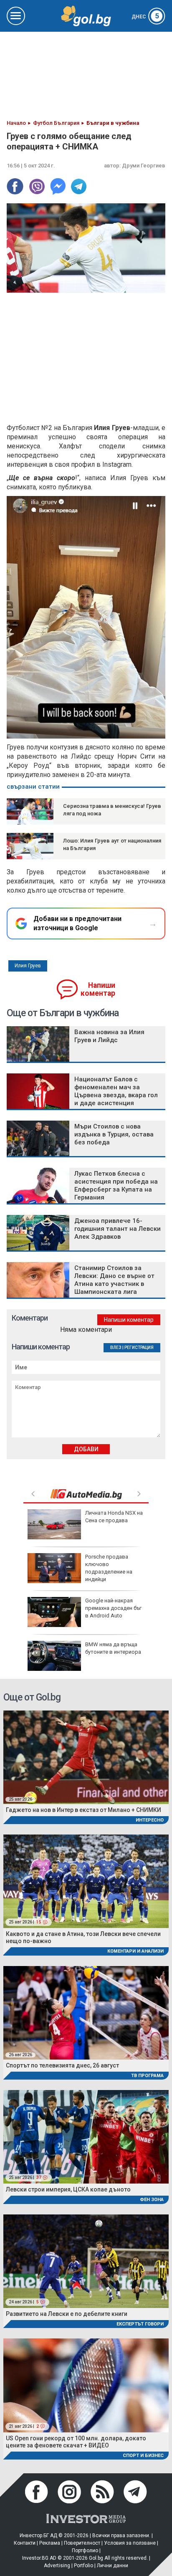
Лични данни (113, 2566)
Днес (145, 17)
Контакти (25, 2543)
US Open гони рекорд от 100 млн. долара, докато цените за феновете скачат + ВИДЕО (76, 2442)
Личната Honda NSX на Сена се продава (114, 1517)
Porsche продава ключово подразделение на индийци (109, 1568)
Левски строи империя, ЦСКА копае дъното (68, 2189)
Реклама (50, 2543)
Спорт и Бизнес (143, 2456)
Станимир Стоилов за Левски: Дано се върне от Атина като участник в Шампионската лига (114, 1280)
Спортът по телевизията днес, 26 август (62, 2065)
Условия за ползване (130, 2543)
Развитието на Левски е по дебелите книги (67, 2314)
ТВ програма (147, 2076)
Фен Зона (152, 2200)
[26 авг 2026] (86, 2012)
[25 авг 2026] (86, 1757)
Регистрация (139, 1347)
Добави (86, 1449)
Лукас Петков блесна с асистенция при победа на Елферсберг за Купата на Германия (116, 1186)
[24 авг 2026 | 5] (86, 2261)
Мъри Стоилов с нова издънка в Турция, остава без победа (114, 1134)
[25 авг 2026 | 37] (86, 2137)
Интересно (150, 1820)
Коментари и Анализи (135, 1951)
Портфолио (85, 2551)
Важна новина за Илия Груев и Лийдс (109, 1036)
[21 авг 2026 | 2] (86, 2385)
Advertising (57, 2566)
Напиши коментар (98, 989)
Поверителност (82, 2543)
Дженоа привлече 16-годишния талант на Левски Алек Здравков (118, 1229)
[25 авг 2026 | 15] (86, 1881)
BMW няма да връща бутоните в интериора (113, 1648)
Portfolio (83, 2566)
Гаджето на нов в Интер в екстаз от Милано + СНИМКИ (83, 1810)
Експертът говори (140, 2324)
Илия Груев (28, 966)
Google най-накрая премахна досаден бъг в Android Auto (113, 1608)
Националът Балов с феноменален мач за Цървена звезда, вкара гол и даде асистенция (116, 1091)
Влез (116, 1347)
